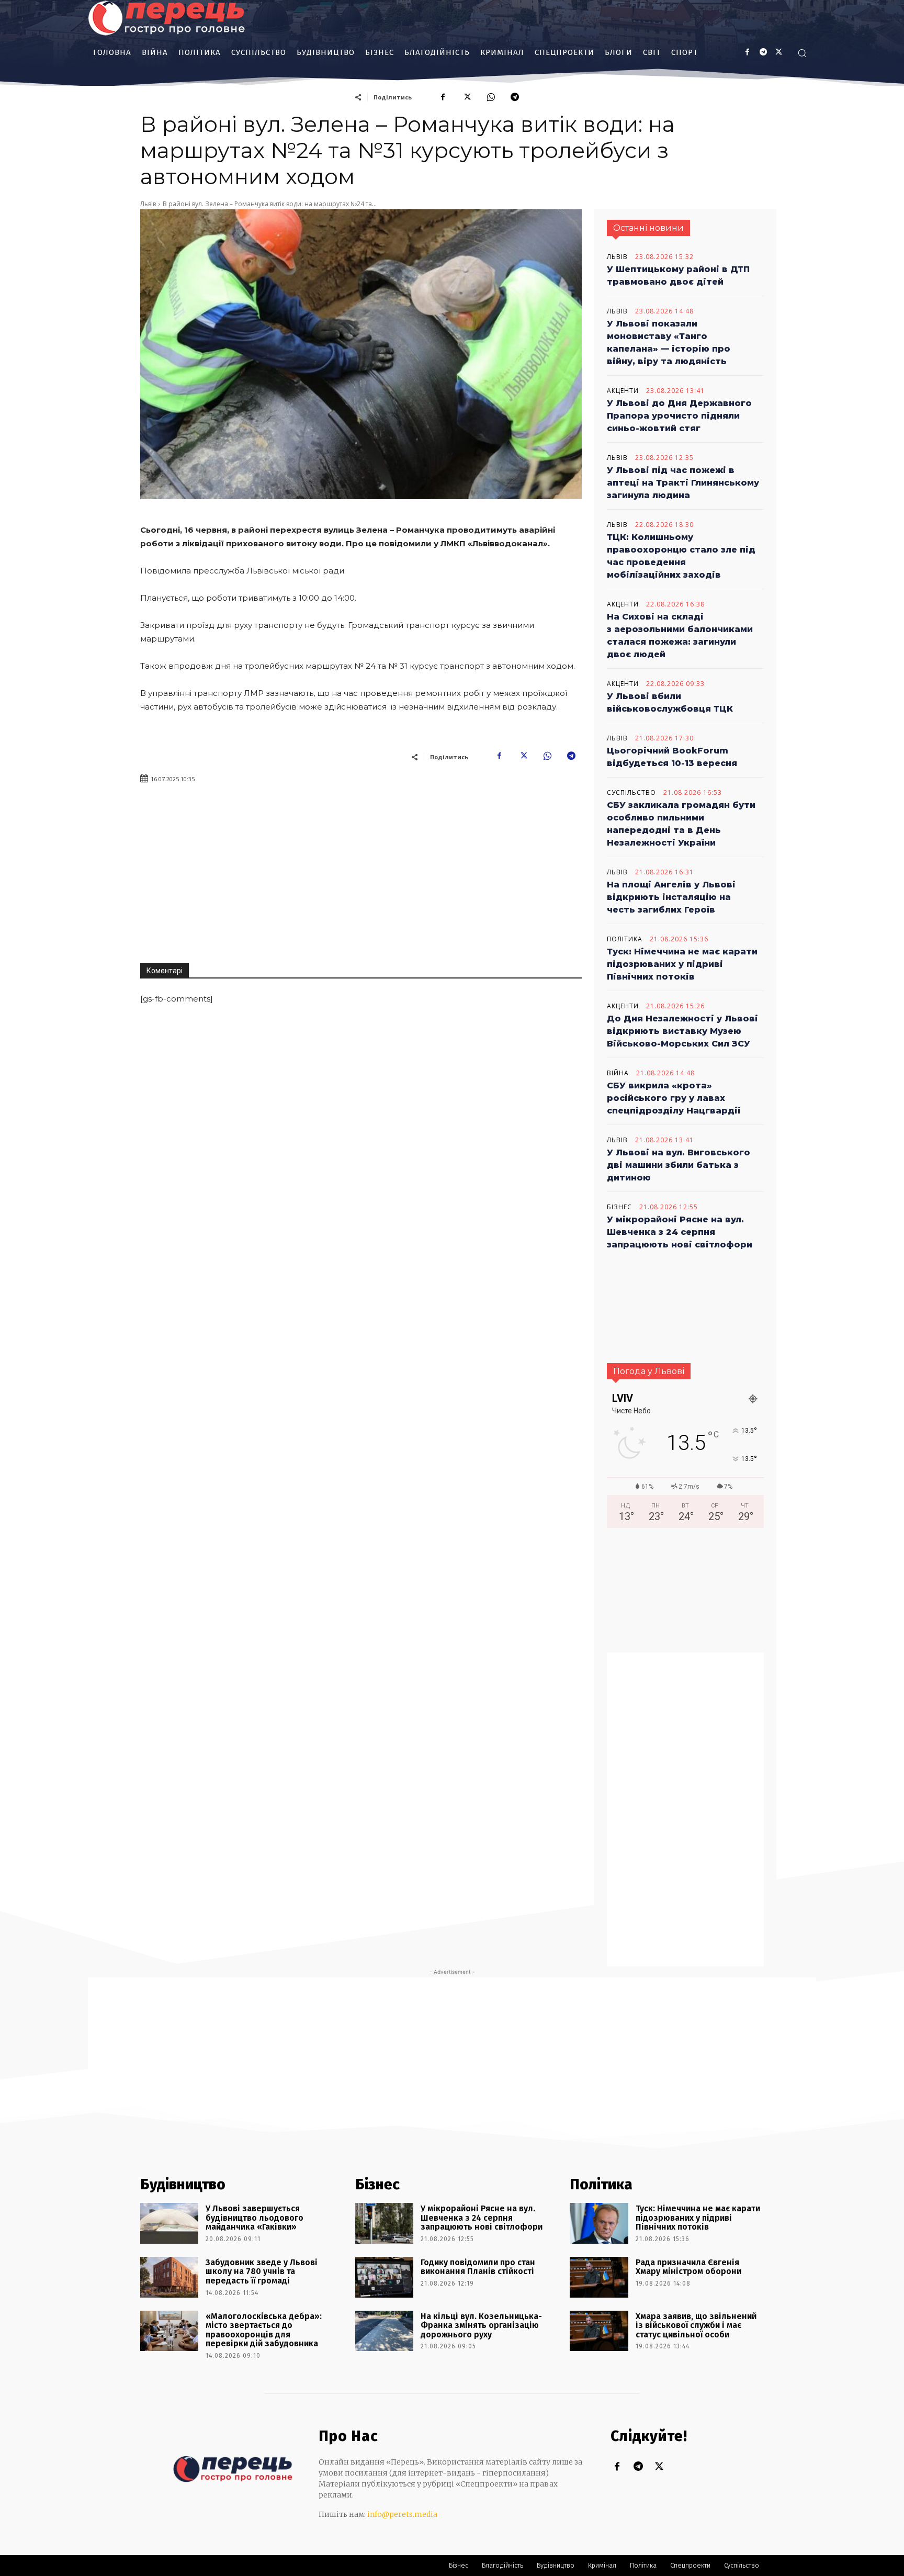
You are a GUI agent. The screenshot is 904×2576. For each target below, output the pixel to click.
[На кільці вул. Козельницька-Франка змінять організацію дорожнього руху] (384, 2331)
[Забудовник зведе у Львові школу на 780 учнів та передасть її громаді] (169, 2277)
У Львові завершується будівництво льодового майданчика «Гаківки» (255, 2218)
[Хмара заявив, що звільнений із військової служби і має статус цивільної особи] (599, 2331)
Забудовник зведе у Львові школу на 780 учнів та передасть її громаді (262, 2271)
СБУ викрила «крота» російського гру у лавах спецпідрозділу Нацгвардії (674, 1098)
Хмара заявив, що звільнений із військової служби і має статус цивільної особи (696, 2325)
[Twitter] (659, 2467)
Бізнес (619, 1207)
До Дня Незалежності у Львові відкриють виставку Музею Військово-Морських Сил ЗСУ (682, 1031)
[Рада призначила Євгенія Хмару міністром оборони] (599, 2277)
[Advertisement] (471, 869)
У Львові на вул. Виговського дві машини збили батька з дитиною (679, 1165)
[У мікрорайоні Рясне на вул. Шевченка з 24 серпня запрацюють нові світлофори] (384, 2223)
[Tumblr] (763, 53)
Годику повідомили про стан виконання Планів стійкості (478, 2267)
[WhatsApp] (491, 97)
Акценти (623, 391)
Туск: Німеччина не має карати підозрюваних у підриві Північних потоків (682, 964)
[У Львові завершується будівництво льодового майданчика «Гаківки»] (169, 2223)
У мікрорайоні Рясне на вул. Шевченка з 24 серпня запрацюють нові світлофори (680, 1232)
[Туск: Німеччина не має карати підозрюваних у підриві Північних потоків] (599, 2223)
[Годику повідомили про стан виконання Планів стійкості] (384, 2277)
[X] (779, 53)
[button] (802, 53)
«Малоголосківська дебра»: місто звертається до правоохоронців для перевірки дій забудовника (264, 2330)
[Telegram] (515, 97)
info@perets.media (402, 2514)
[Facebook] (747, 53)
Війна (618, 1073)
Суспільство (631, 793)
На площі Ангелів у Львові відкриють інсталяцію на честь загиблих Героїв (671, 897)
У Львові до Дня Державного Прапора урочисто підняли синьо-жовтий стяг (679, 416)
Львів (148, 204)
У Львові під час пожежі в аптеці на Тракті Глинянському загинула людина (683, 483)
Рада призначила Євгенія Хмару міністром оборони (688, 2267)
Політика (625, 939)
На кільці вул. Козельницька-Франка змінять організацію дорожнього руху (481, 2325)
